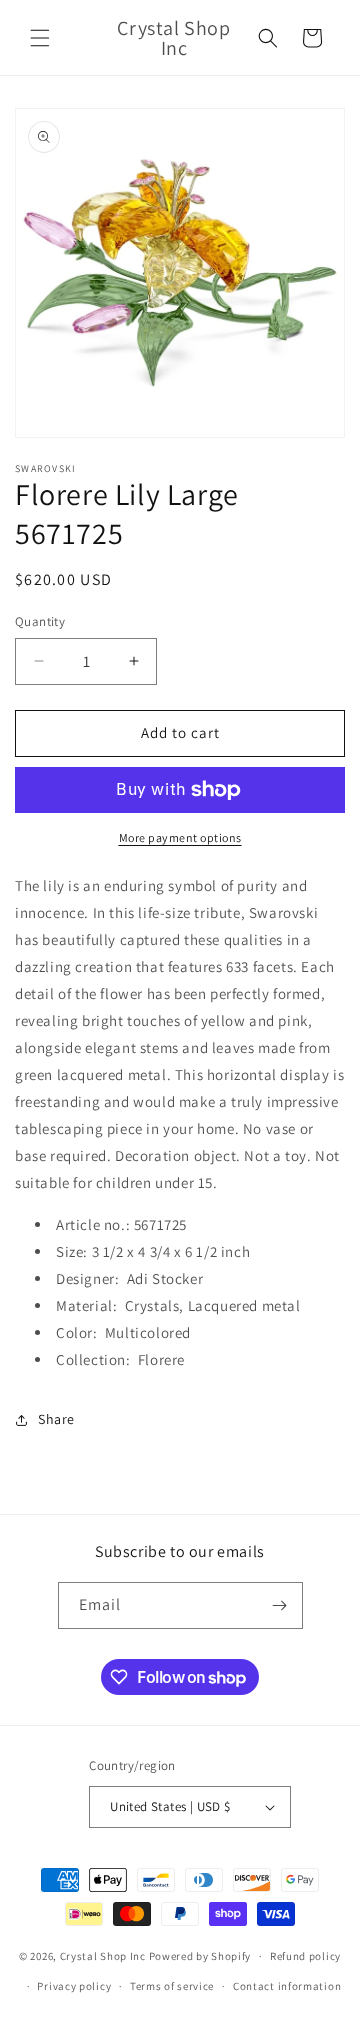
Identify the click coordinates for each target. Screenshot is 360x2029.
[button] (40, 38)
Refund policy (305, 1956)
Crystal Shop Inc (103, 1956)
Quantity (40, 621)
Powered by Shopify (200, 1956)
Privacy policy (74, 1986)
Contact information (287, 1986)
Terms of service (172, 1986)
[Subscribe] (280, 1605)
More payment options (180, 837)
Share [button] (56, 1419)
